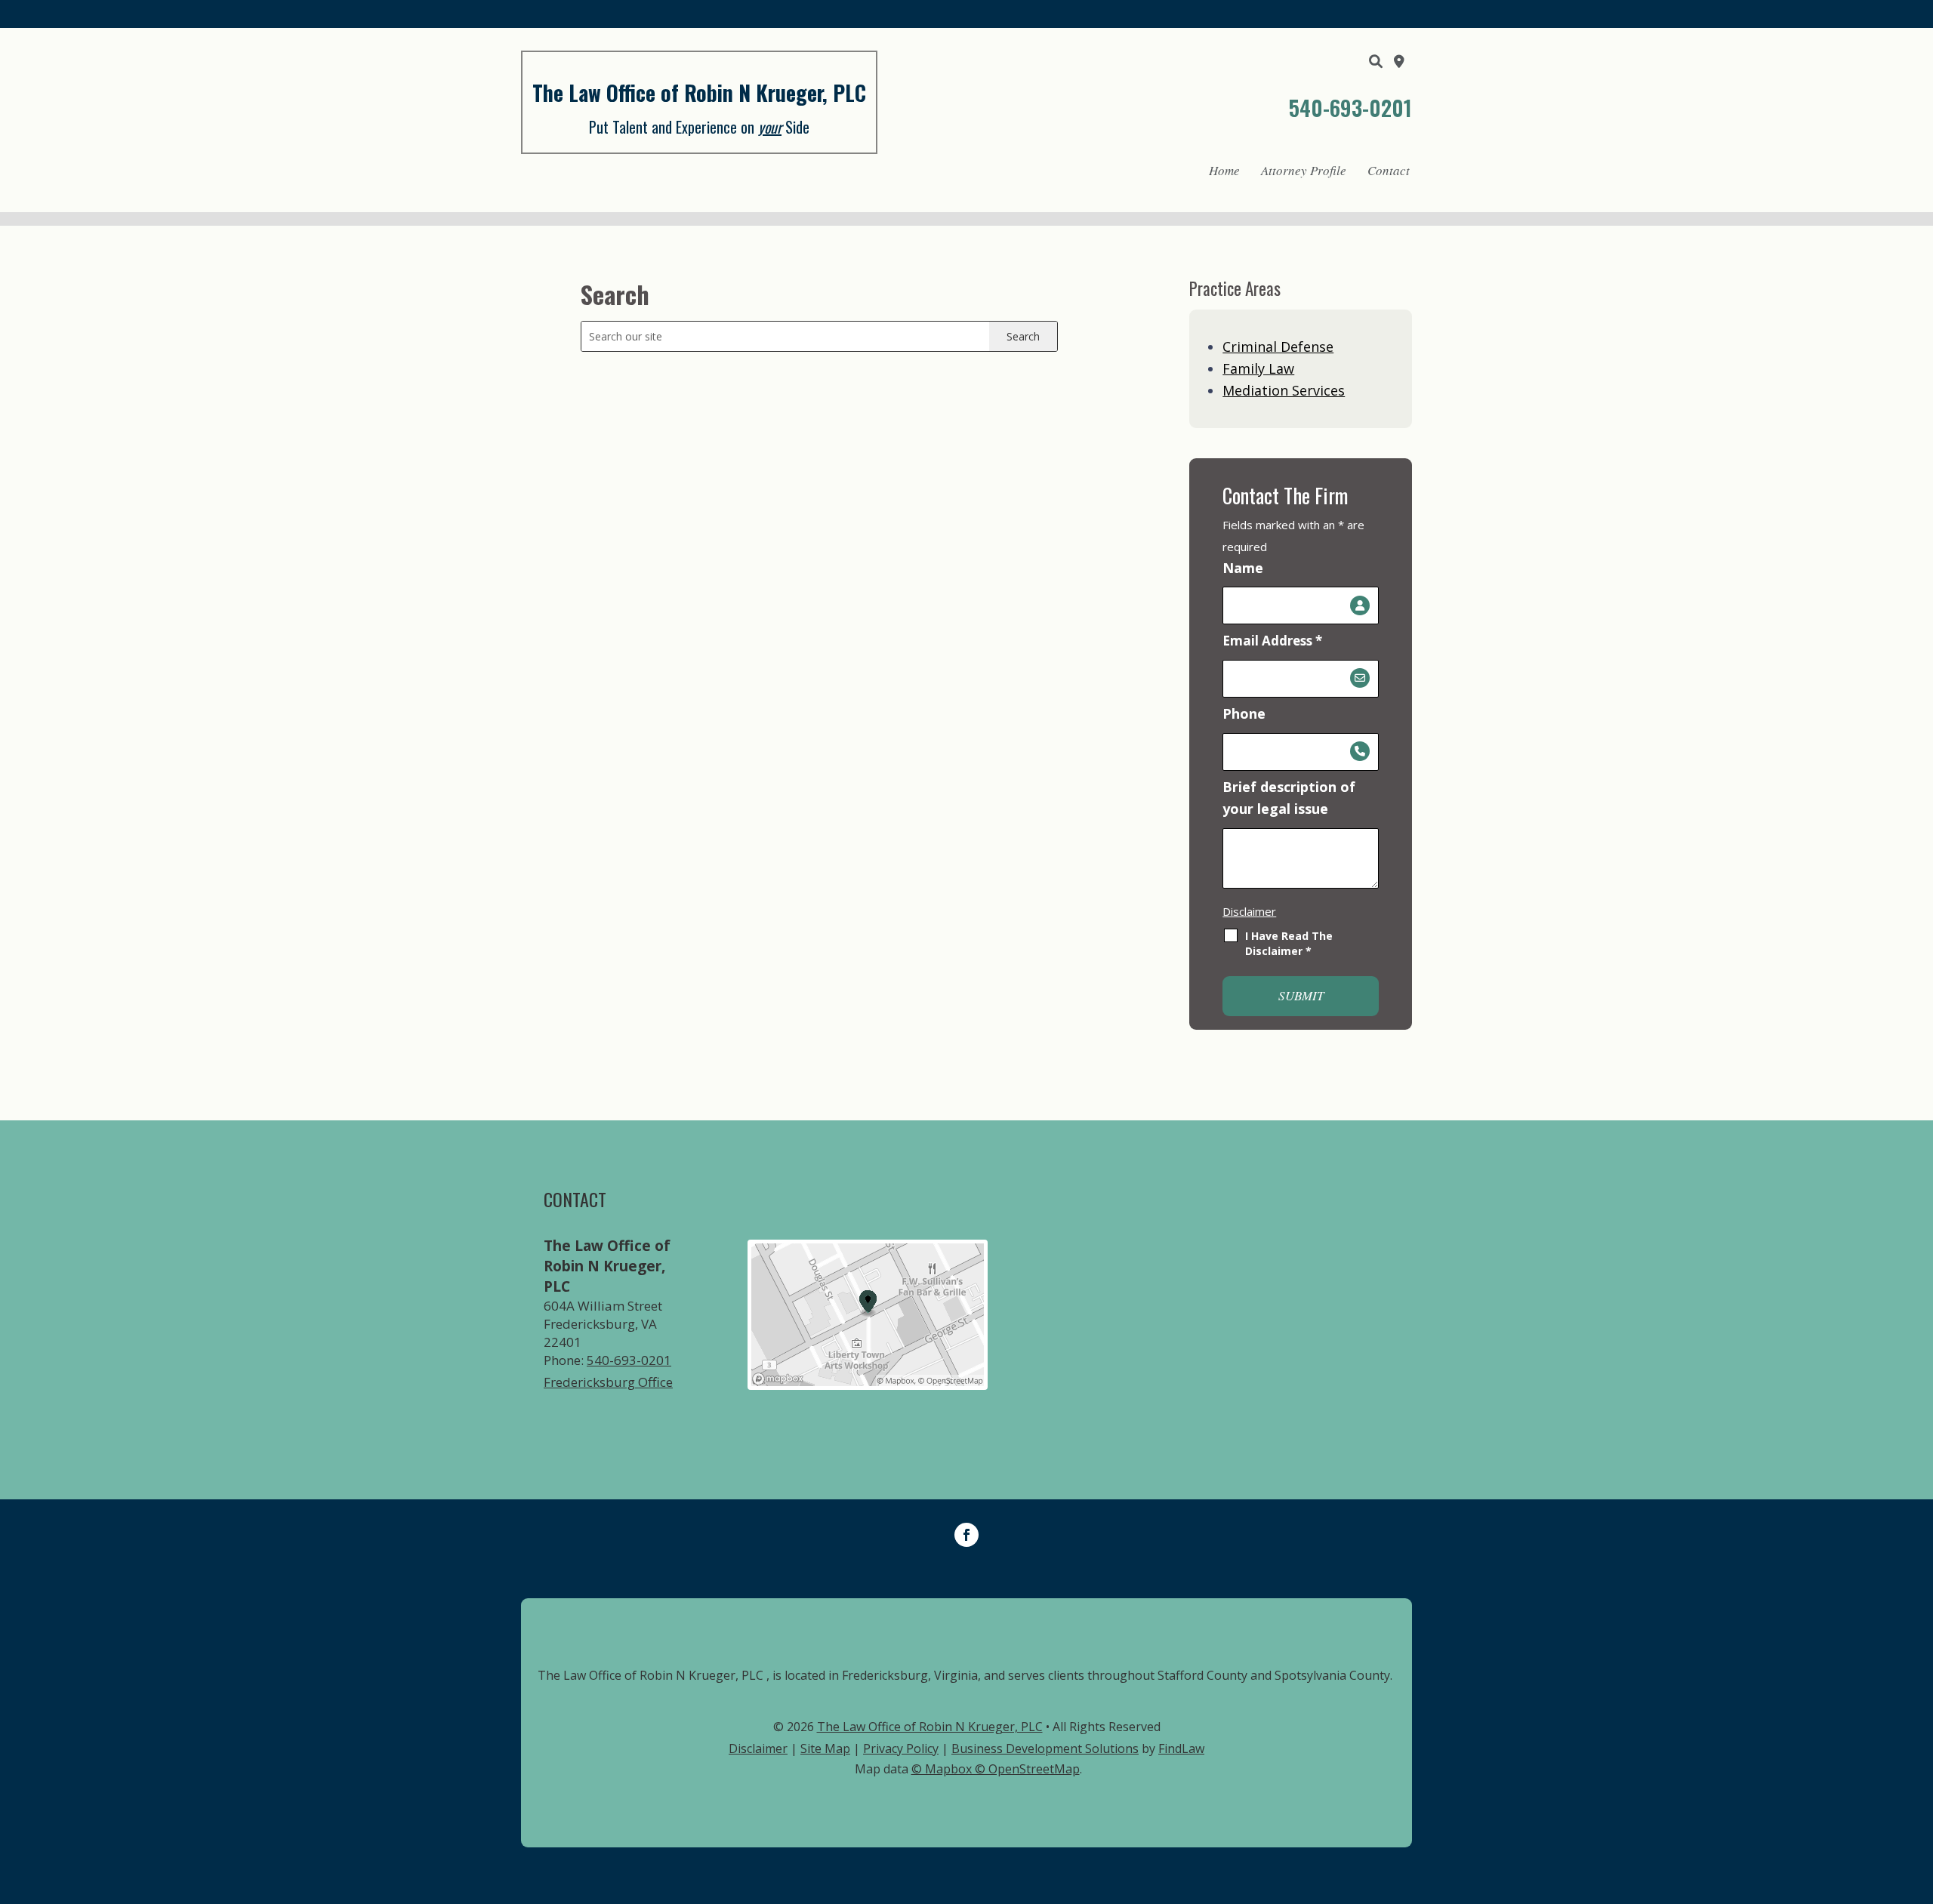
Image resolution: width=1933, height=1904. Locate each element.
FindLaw (1181, 1748)
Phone (1244, 713)
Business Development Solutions (1045, 1748)
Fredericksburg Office (608, 1382)
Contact (1389, 170)
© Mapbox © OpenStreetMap (996, 1769)
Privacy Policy (901, 1748)
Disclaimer (1249, 911)
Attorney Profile (1304, 170)
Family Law (1258, 368)
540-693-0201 (1350, 108)
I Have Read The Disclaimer (1289, 943)
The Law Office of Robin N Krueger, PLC (930, 1727)
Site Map (825, 1748)
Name (1243, 568)
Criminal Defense (1278, 347)
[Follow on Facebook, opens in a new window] (966, 1535)
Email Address (1272, 641)
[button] (1918, 1795)
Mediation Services (1284, 390)
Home (1224, 170)
